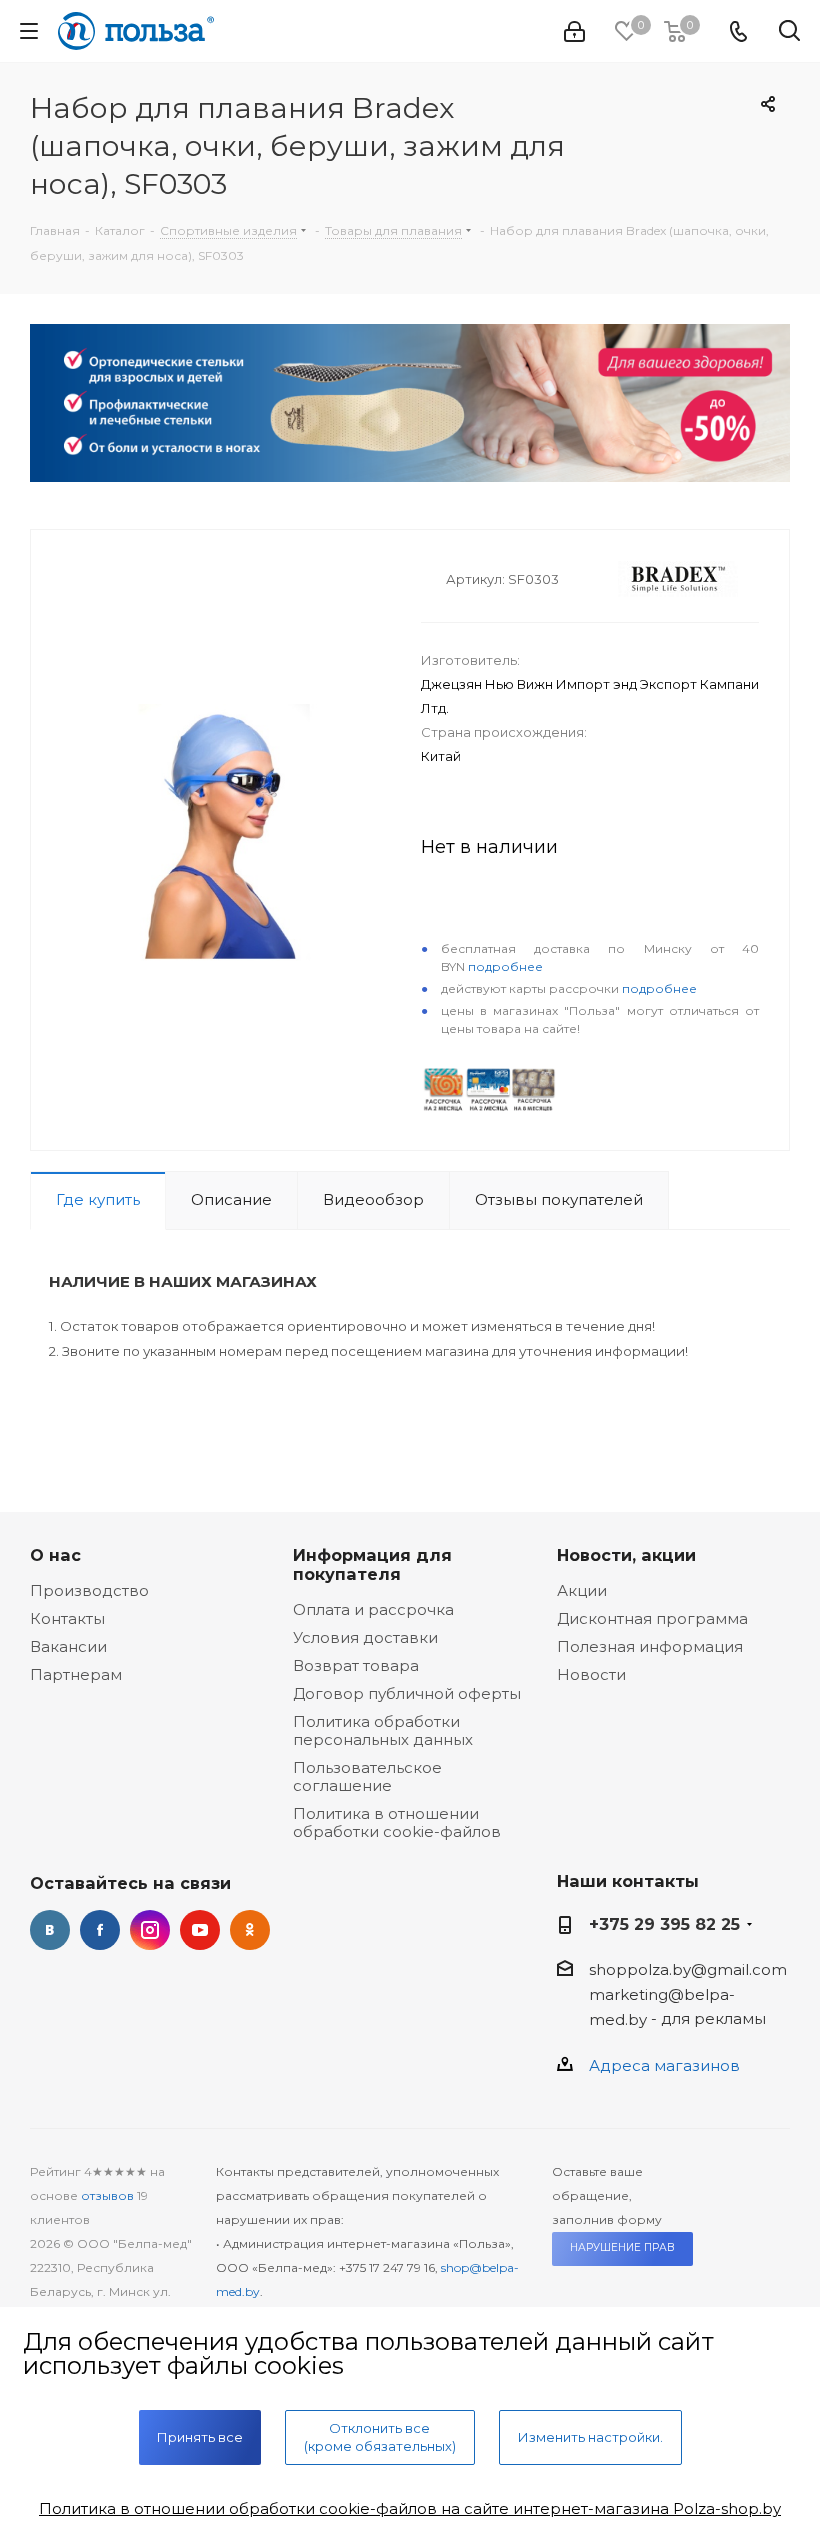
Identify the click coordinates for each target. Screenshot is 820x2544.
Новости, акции (626, 1555)
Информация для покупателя (372, 1564)
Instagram (150, 1930)
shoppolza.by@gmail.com (688, 1969)
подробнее (505, 966)
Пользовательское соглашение (367, 1776)
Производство (89, 1590)
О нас (55, 1555)
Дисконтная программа (652, 1618)
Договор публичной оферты (407, 1693)
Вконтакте (50, 1930)
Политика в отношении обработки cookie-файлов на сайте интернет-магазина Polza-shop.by (410, 2508)
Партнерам (76, 1674)
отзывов (107, 2195)
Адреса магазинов (664, 2065)
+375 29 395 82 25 (664, 1924)
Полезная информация (650, 1646)
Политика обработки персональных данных (383, 1730)
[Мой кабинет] (574, 31)
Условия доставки (365, 1637)
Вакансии (68, 1646)
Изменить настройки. (590, 2437)
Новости (591, 1674)
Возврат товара (356, 1665)
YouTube (200, 1930)
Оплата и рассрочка (373, 1609)
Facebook (100, 1930)
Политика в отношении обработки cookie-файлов (397, 1822)
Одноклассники (250, 1930)
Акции (582, 1590)
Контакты (67, 1618)
